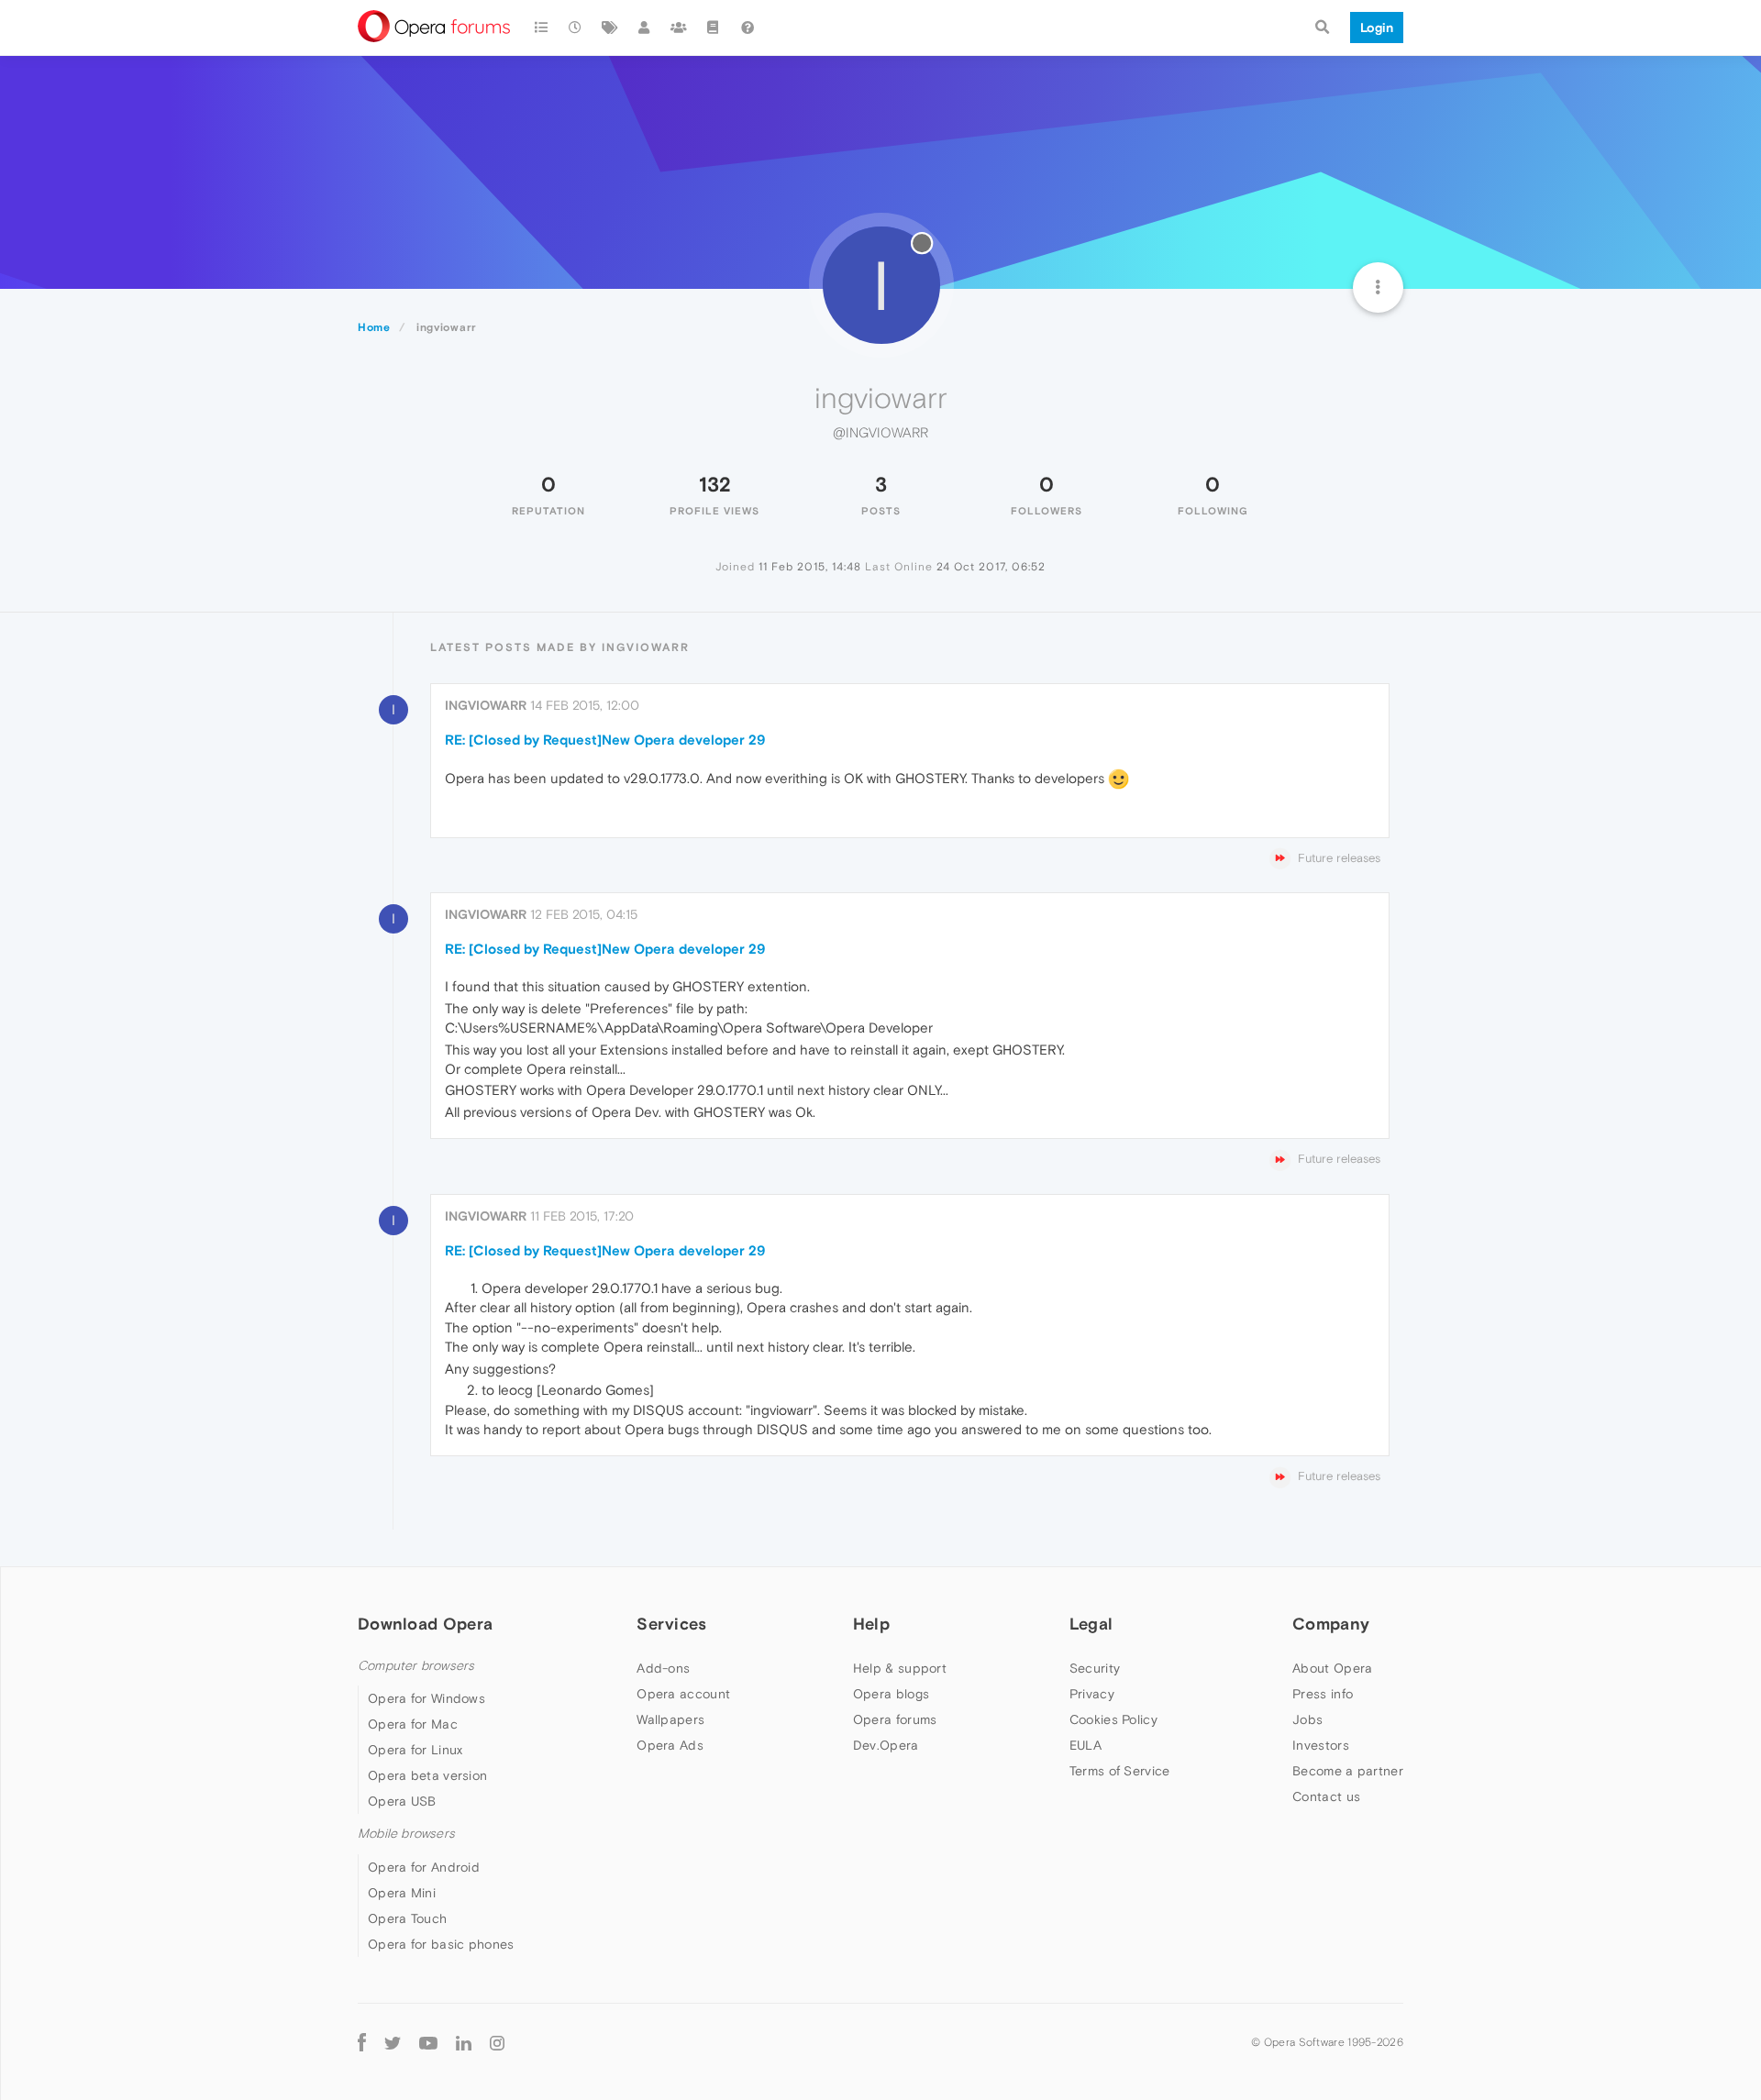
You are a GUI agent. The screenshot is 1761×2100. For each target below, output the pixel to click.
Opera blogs (891, 1694)
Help (871, 1624)
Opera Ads (670, 1745)
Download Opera (425, 1624)
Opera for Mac (413, 1724)
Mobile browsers (406, 1834)
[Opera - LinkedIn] (464, 2043)
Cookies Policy (1113, 1719)
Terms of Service (1120, 1771)
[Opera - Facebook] (362, 2043)
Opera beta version (427, 1775)
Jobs (1307, 1719)
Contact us (1326, 1796)
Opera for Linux (415, 1750)
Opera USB (402, 1801)
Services (671, 1624)
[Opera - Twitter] (393, 2043)
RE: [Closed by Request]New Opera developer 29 (605, 740)
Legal (1091, 1624)
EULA (1085, 1745)
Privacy (1092, 1694)
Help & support (900, 1668)
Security (1095, 1668)
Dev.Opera (886, 1745)
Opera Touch (407, 1918)
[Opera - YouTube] (428, 2043)
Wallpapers (670, 1719)
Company (1331, 1624)
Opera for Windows (426, 1698)
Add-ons (663, 1668)
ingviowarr (486, 705)
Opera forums (895, 1719)
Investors (1321, 1745)
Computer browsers (416, 1666)
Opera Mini (402, 1893)
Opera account (683, 1694)
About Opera (1332, 1668)
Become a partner (1348, 1771)
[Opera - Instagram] (497, 2043)
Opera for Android (424, 1867)
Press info (1323, 1694)
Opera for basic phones (441, 1944)
